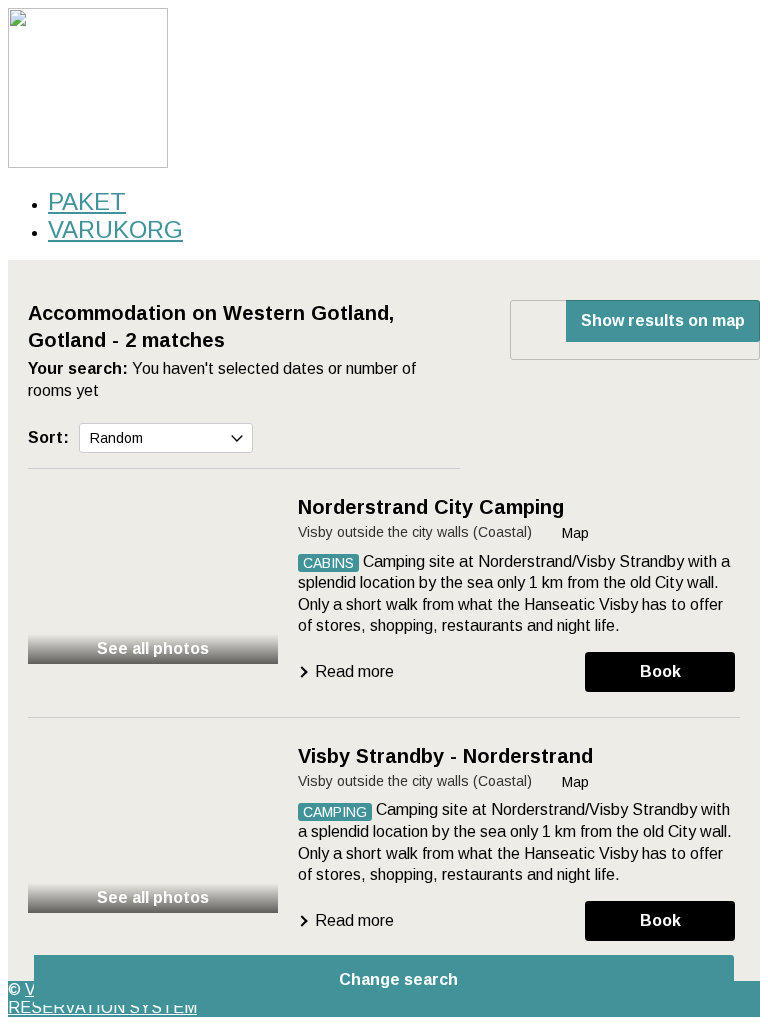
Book (660, 671)
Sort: (48, 437)
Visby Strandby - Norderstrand (445, 756)
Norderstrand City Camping (431, 507)
